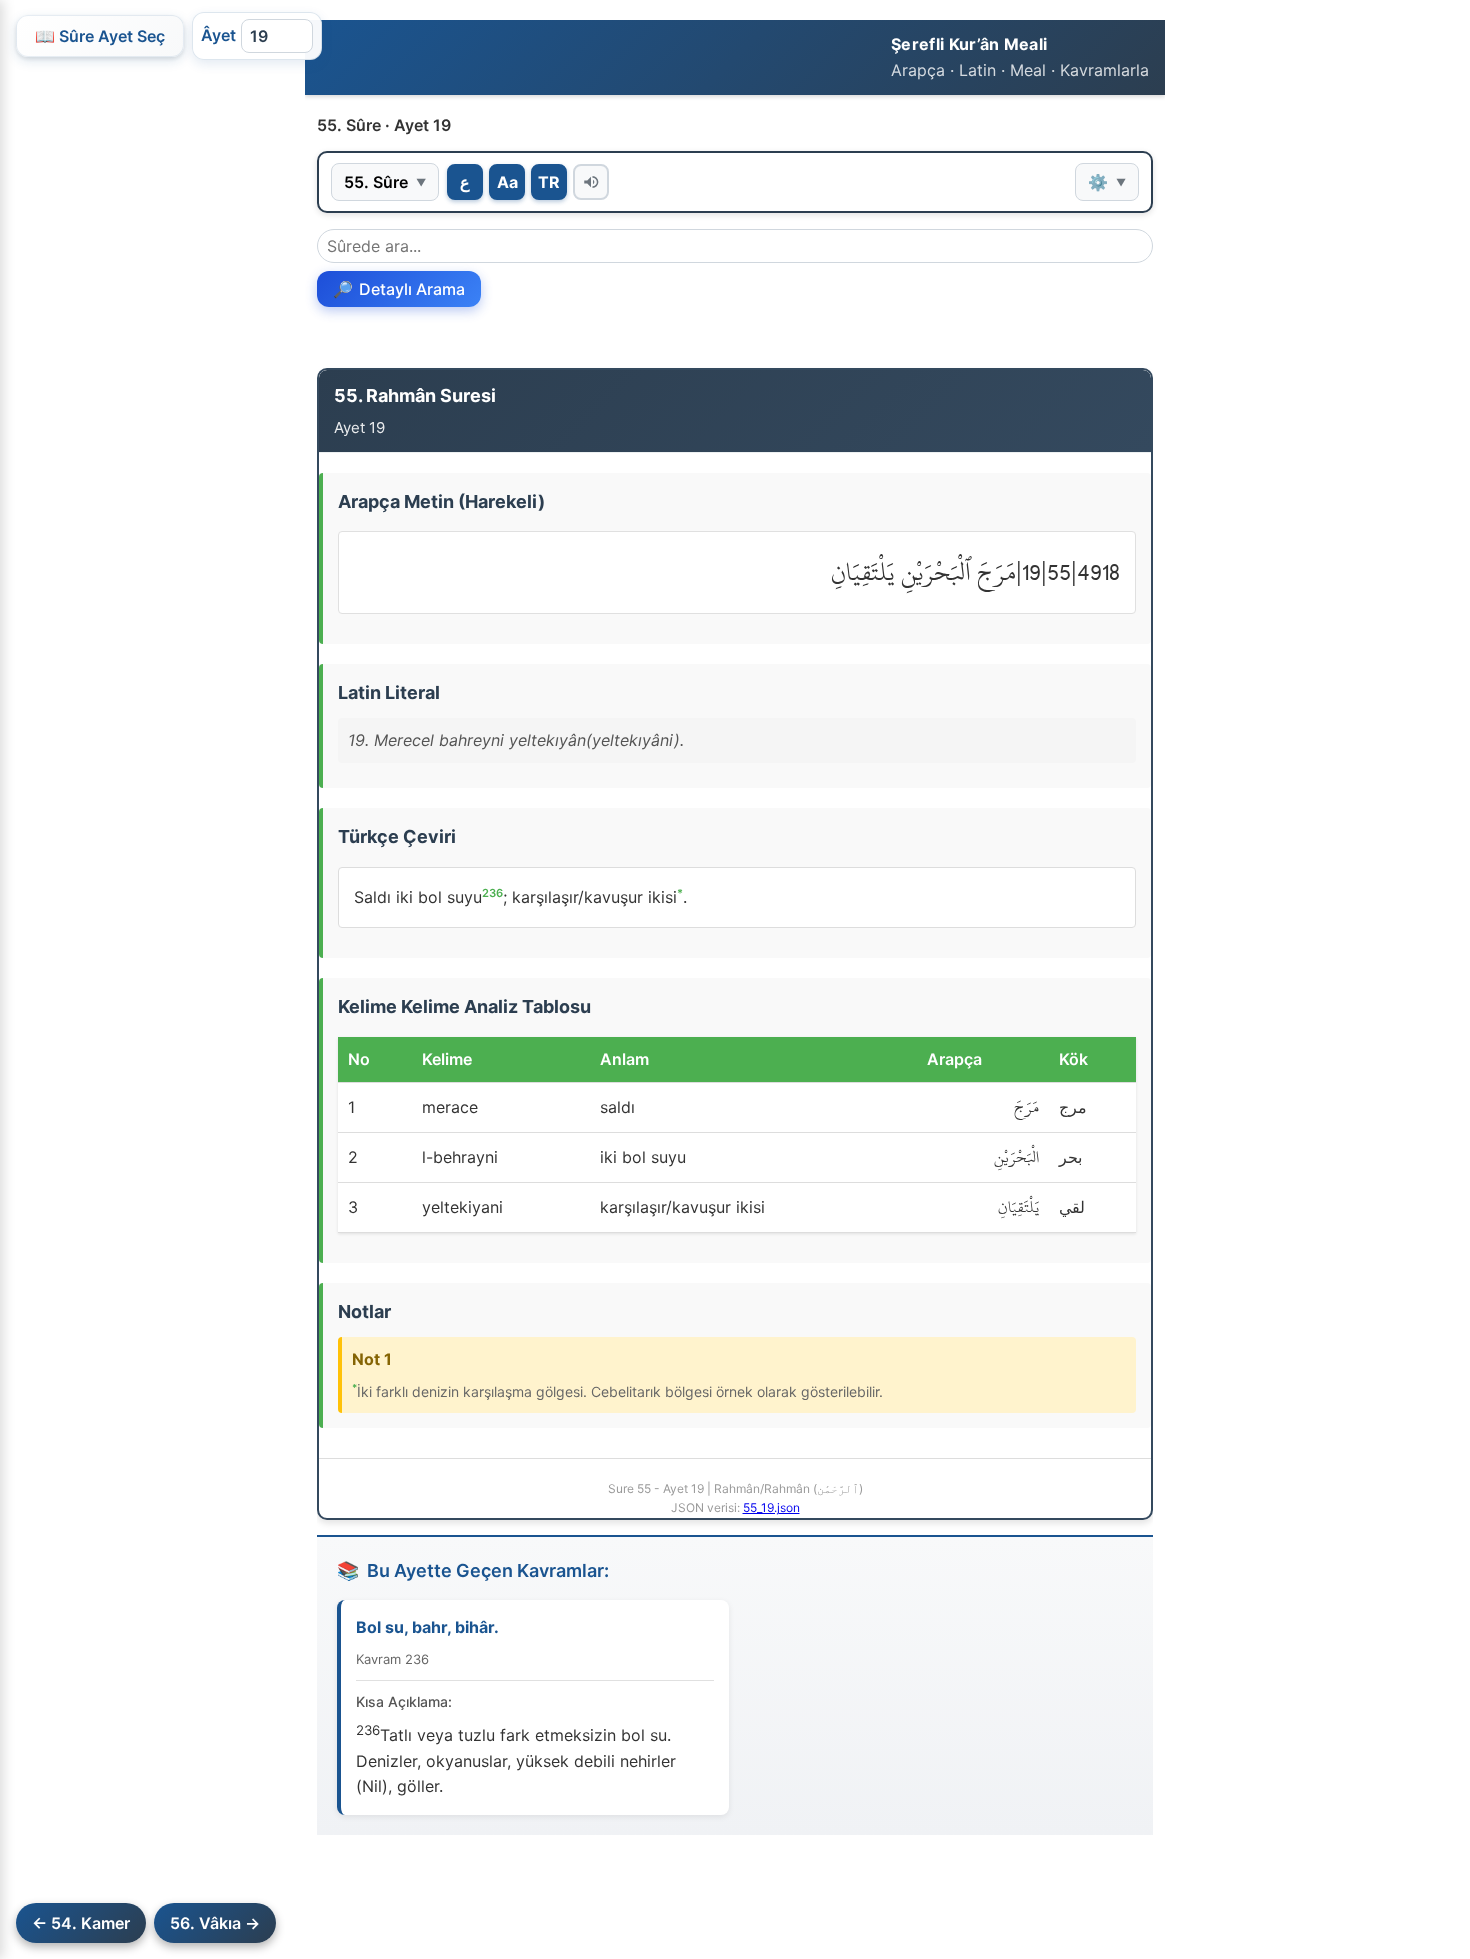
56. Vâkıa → (215, 1923)
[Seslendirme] (591, 182)
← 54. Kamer (81, 1923)
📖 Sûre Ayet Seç (100, 36)
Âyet (218, 35)
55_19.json (771, 1507)
